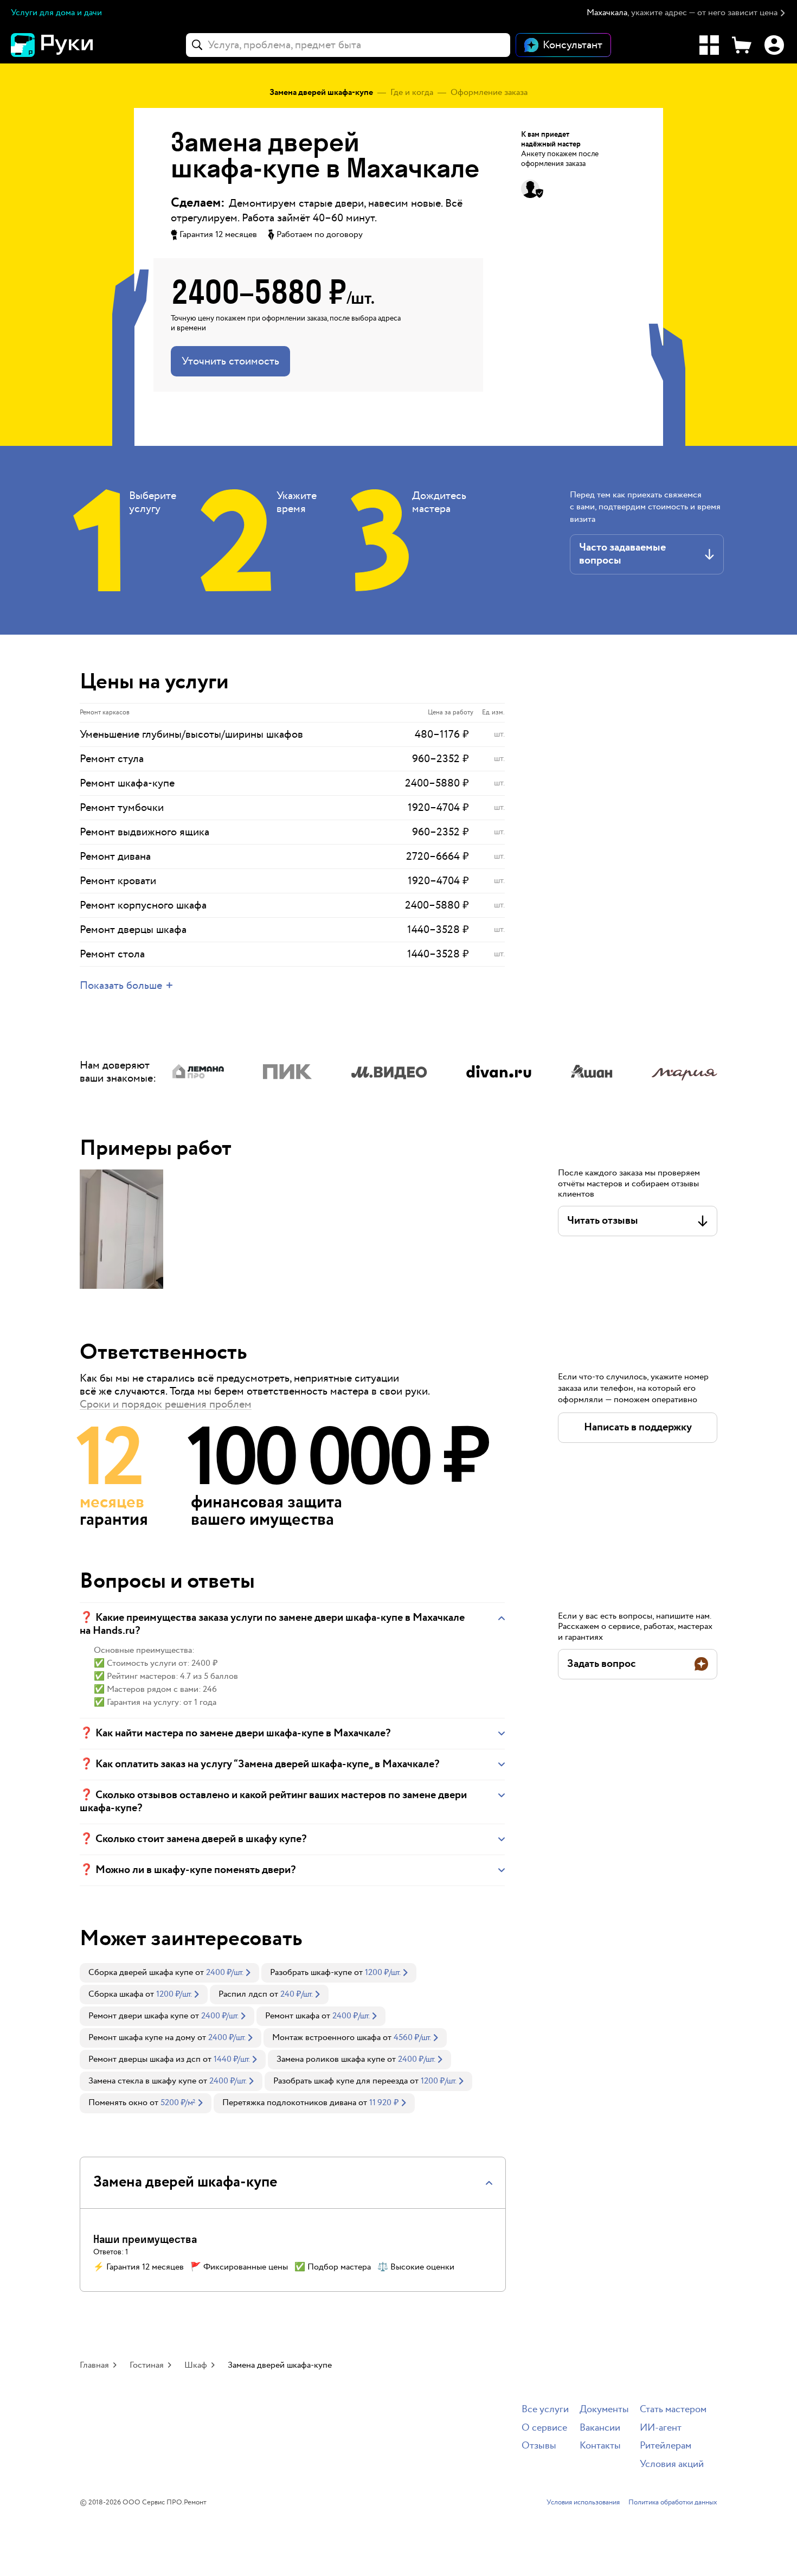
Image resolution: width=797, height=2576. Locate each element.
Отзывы (539, 2446)
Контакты (600, 2446)
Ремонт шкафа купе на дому (142, 2038)
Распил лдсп (243, 1994)
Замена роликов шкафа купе (331, 2059)
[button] (686, 13)
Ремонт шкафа (292, 2016)
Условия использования (583, 2503)
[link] (169, 1973)
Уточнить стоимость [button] (230, 361)
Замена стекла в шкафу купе (142, 2081)
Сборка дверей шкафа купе (141, 1973)
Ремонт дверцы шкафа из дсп (144, 2059)
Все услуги (545, 2410)
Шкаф (196, 2365)
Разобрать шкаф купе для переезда (340, 2081)
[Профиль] (774, 45)
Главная (94, 2365)
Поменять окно (118, 2103)
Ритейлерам (666, 2446)
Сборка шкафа (116, 1994)
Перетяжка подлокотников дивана (289, 2103)
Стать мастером (673, 2410)
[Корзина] (742, 45)
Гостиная (147, 2365)
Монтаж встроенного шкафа (326, 2038)
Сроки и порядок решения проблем (166, 1404)
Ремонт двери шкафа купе (138, 2016)
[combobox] (348, 45)
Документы (604, 2410)
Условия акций (672, 2465)
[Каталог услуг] (709, 45)
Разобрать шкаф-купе (311, 1973)
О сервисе (544, 2428)
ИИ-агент (661, 2428)
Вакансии (600, 2428)
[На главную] (70, 45)
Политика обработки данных (673, 2503)
